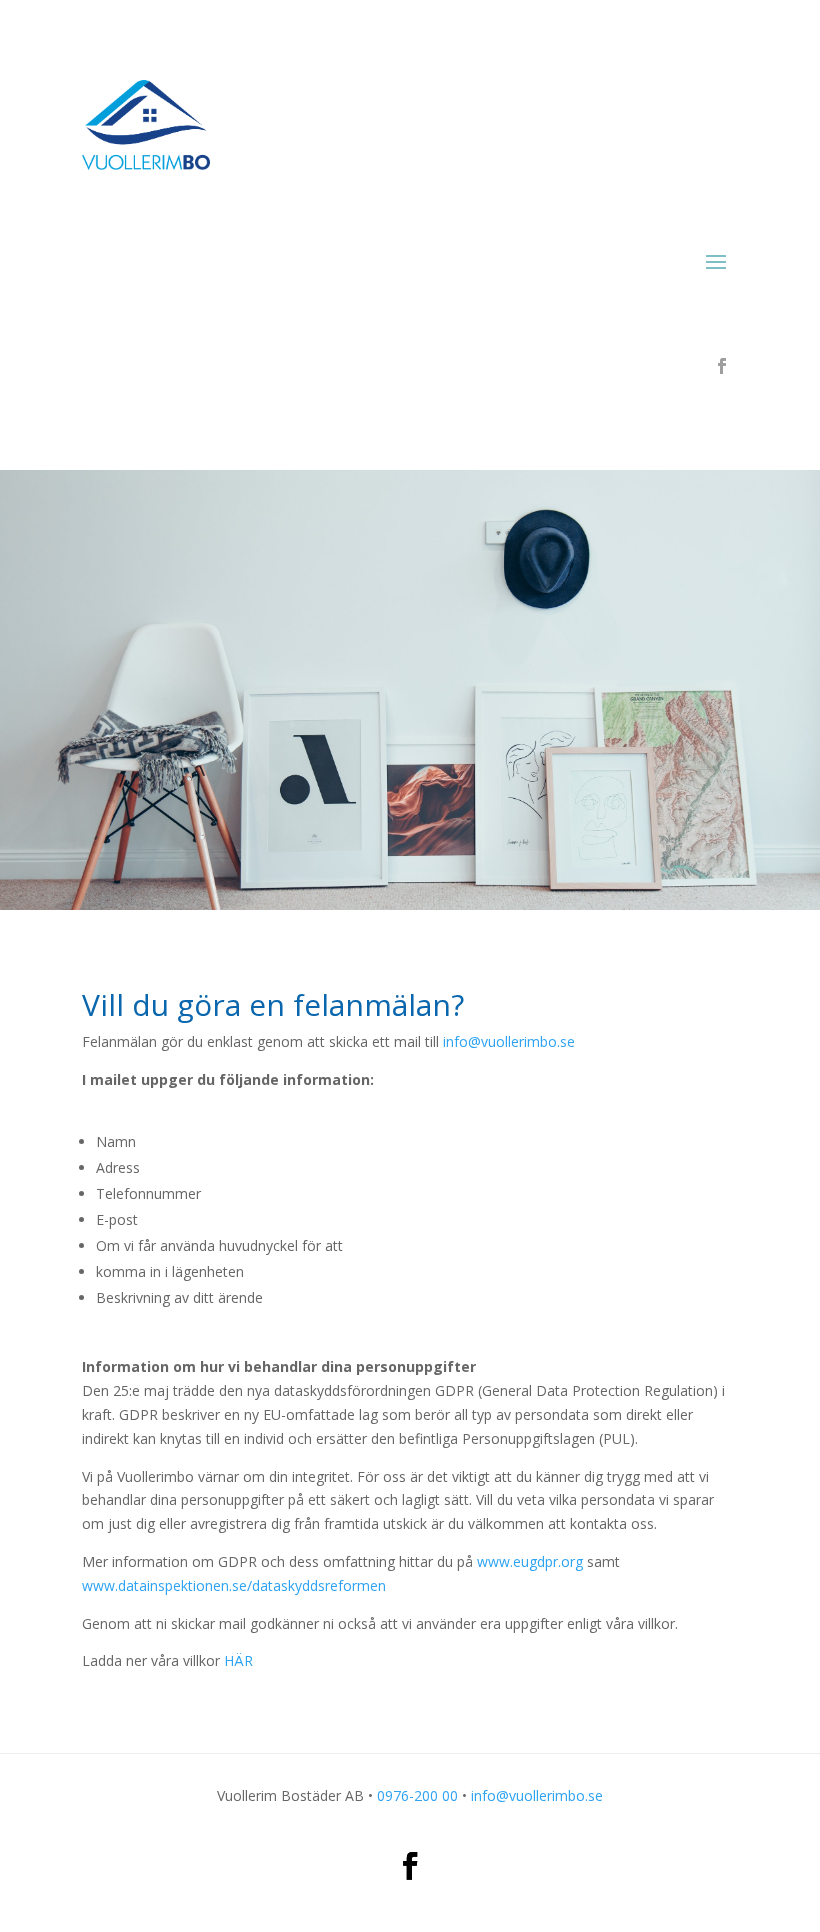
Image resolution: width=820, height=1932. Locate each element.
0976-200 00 (417, 1795)
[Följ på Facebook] (722, 366)
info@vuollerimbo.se (509, 1041)
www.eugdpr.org (530, 1561)
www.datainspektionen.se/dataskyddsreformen (234, 1585)
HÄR (238, 1660)
